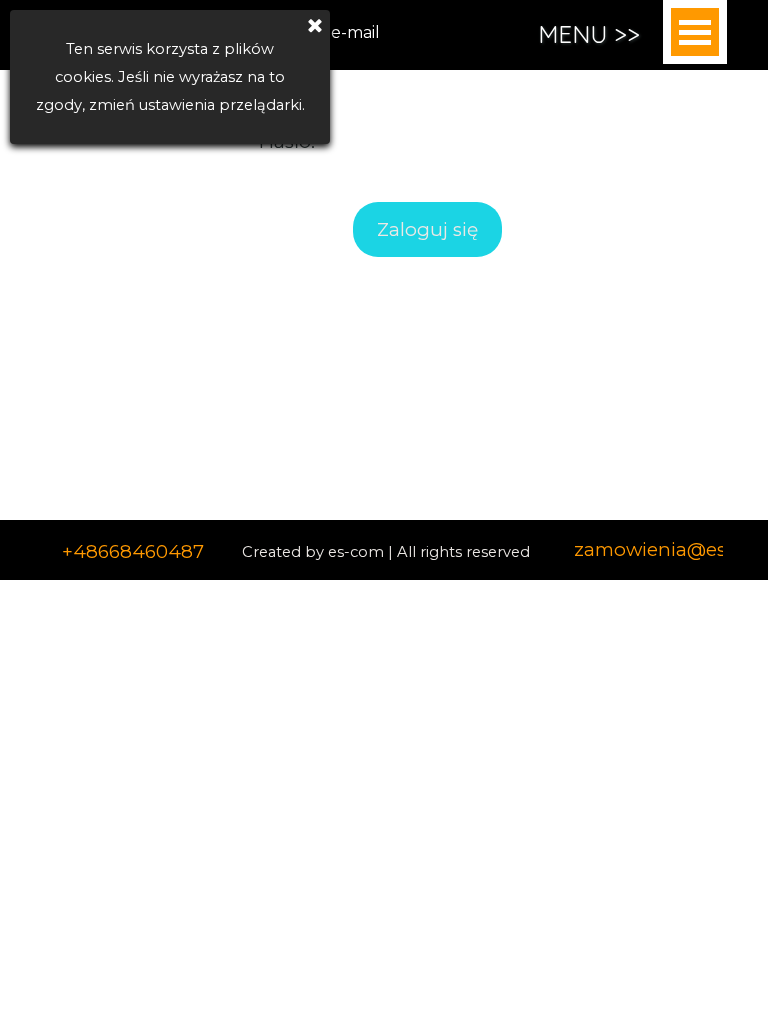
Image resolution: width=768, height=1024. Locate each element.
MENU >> (589, 34)
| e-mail (349, 32)
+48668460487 (133, 551)
